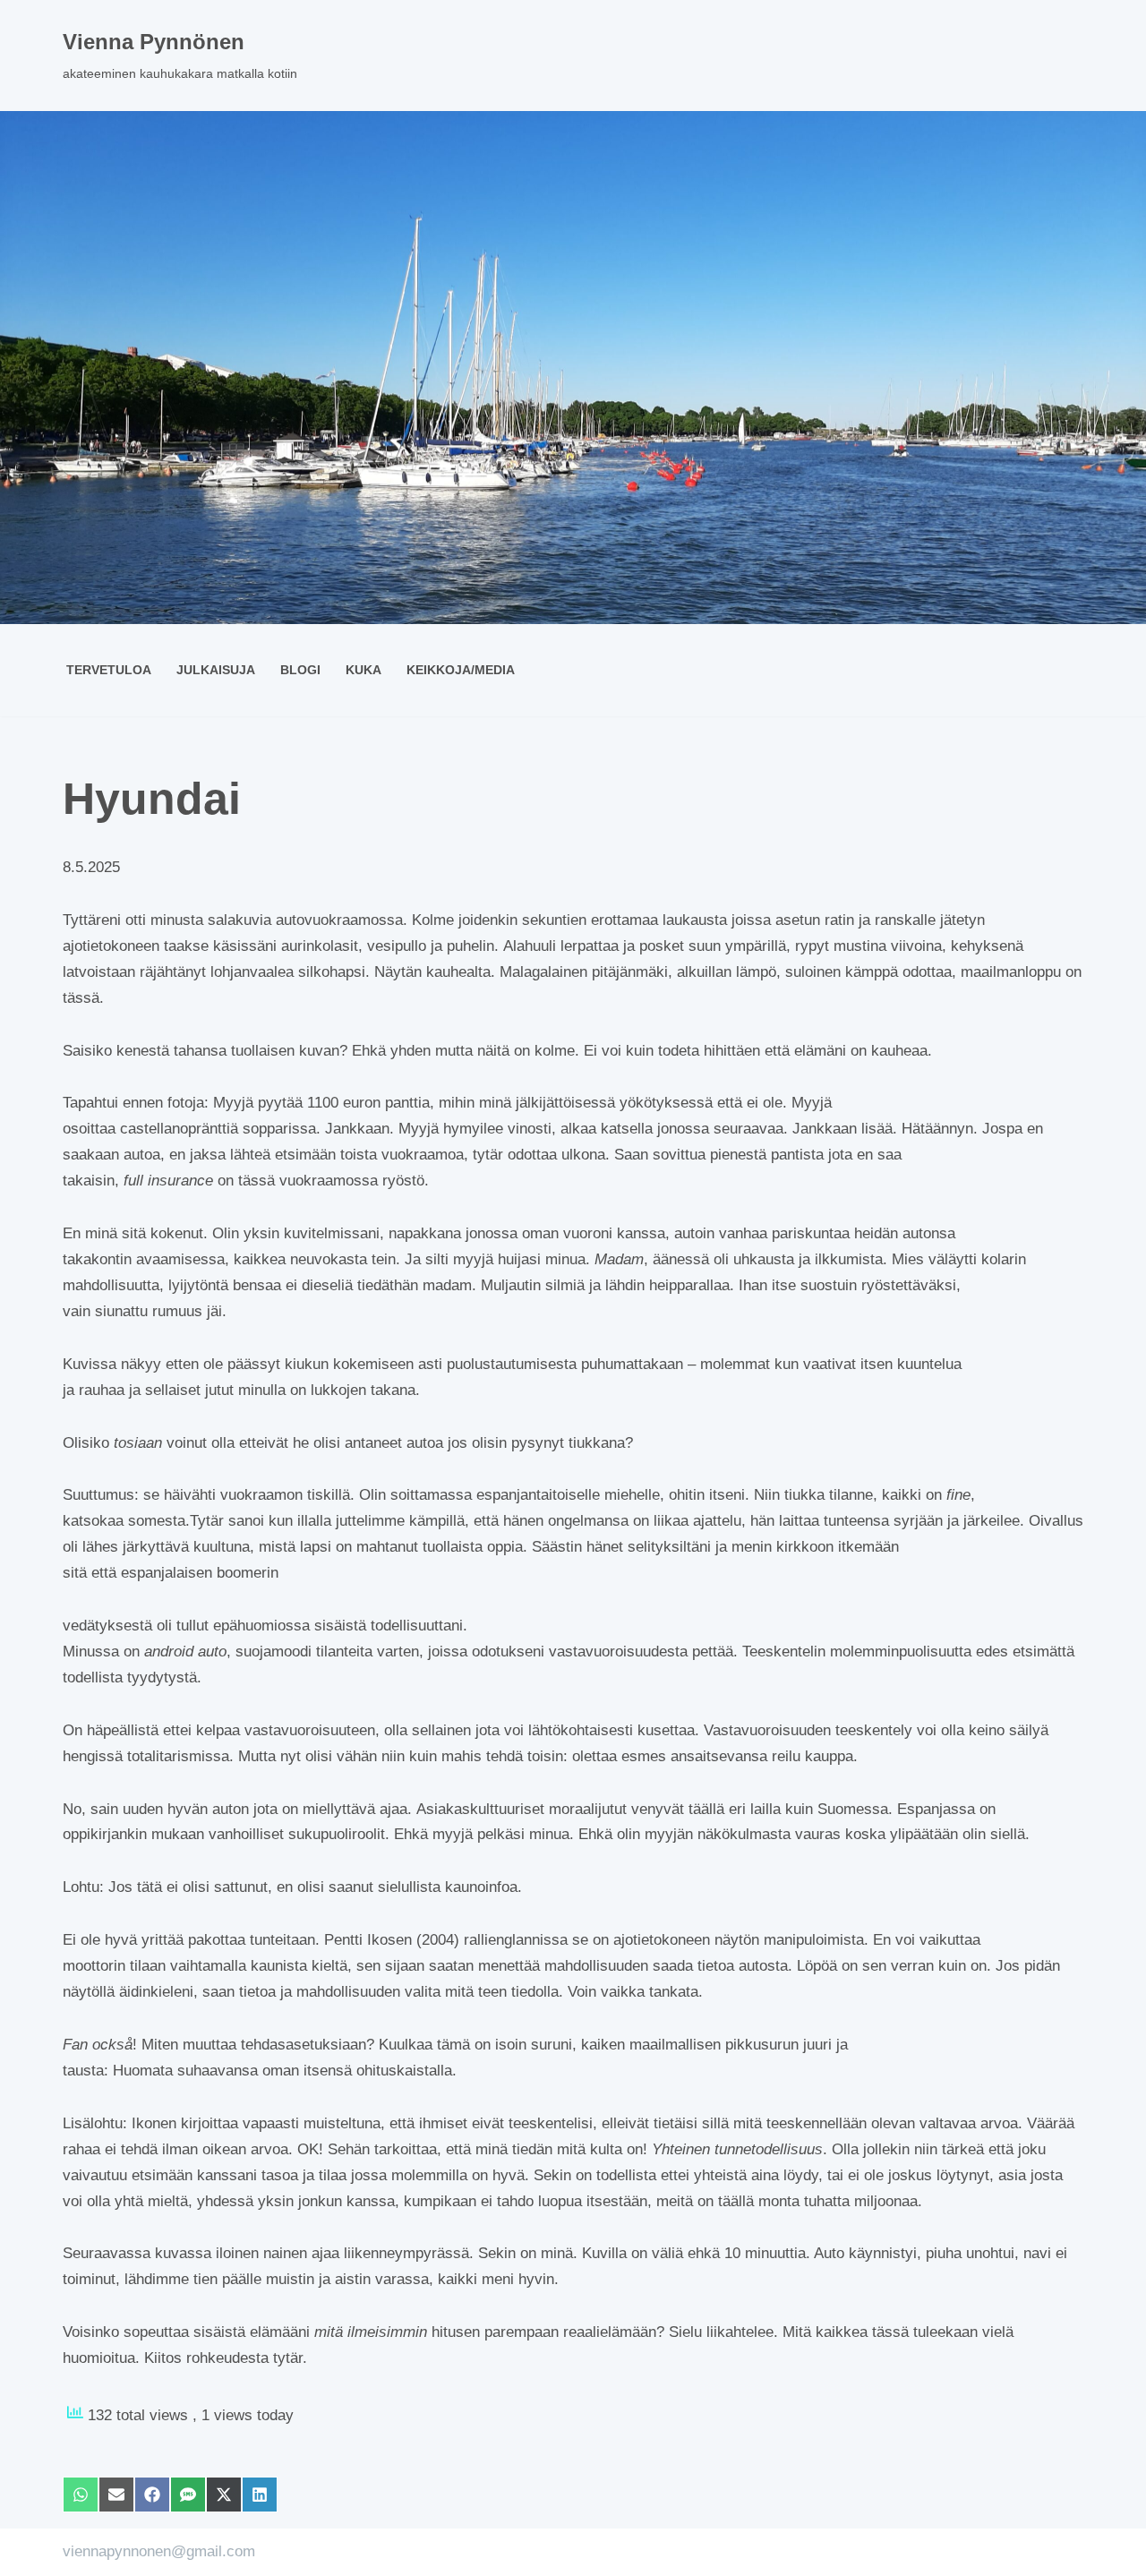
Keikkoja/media (461, 670)
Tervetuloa (109, 670)
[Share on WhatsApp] (81, 2495)
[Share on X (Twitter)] (224, 2495)
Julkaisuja (216, 670)
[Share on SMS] (188, 2495)
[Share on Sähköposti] (116, 2495)
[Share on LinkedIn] (260, 2495)
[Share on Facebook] (152, 2495)
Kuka (363, 670)
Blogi (300, 670)
